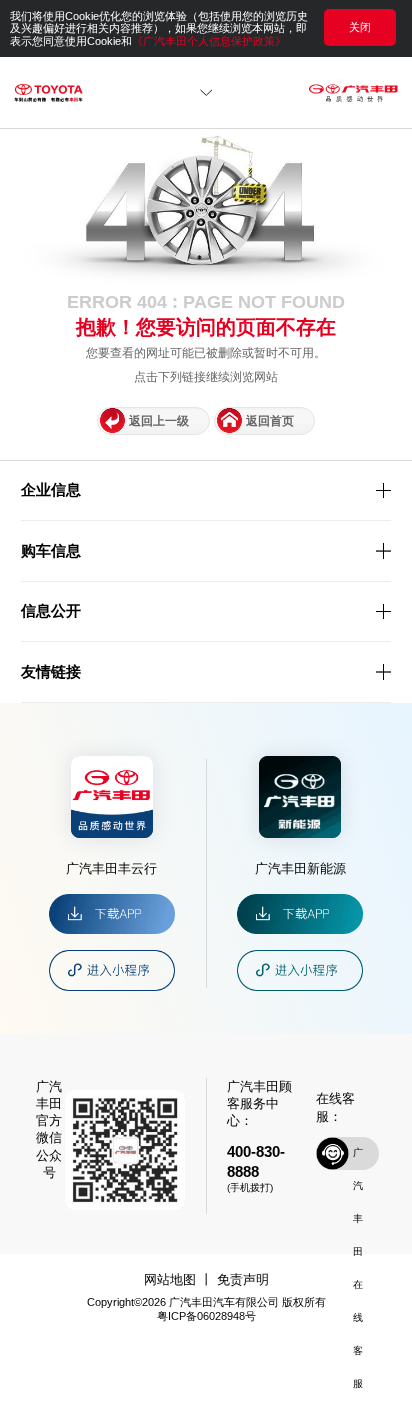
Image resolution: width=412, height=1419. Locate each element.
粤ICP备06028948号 (206, 1316)
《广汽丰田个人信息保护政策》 (209, 41)
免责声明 (243, 1279)
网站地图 (170, 1279)
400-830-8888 (256, 1161)
